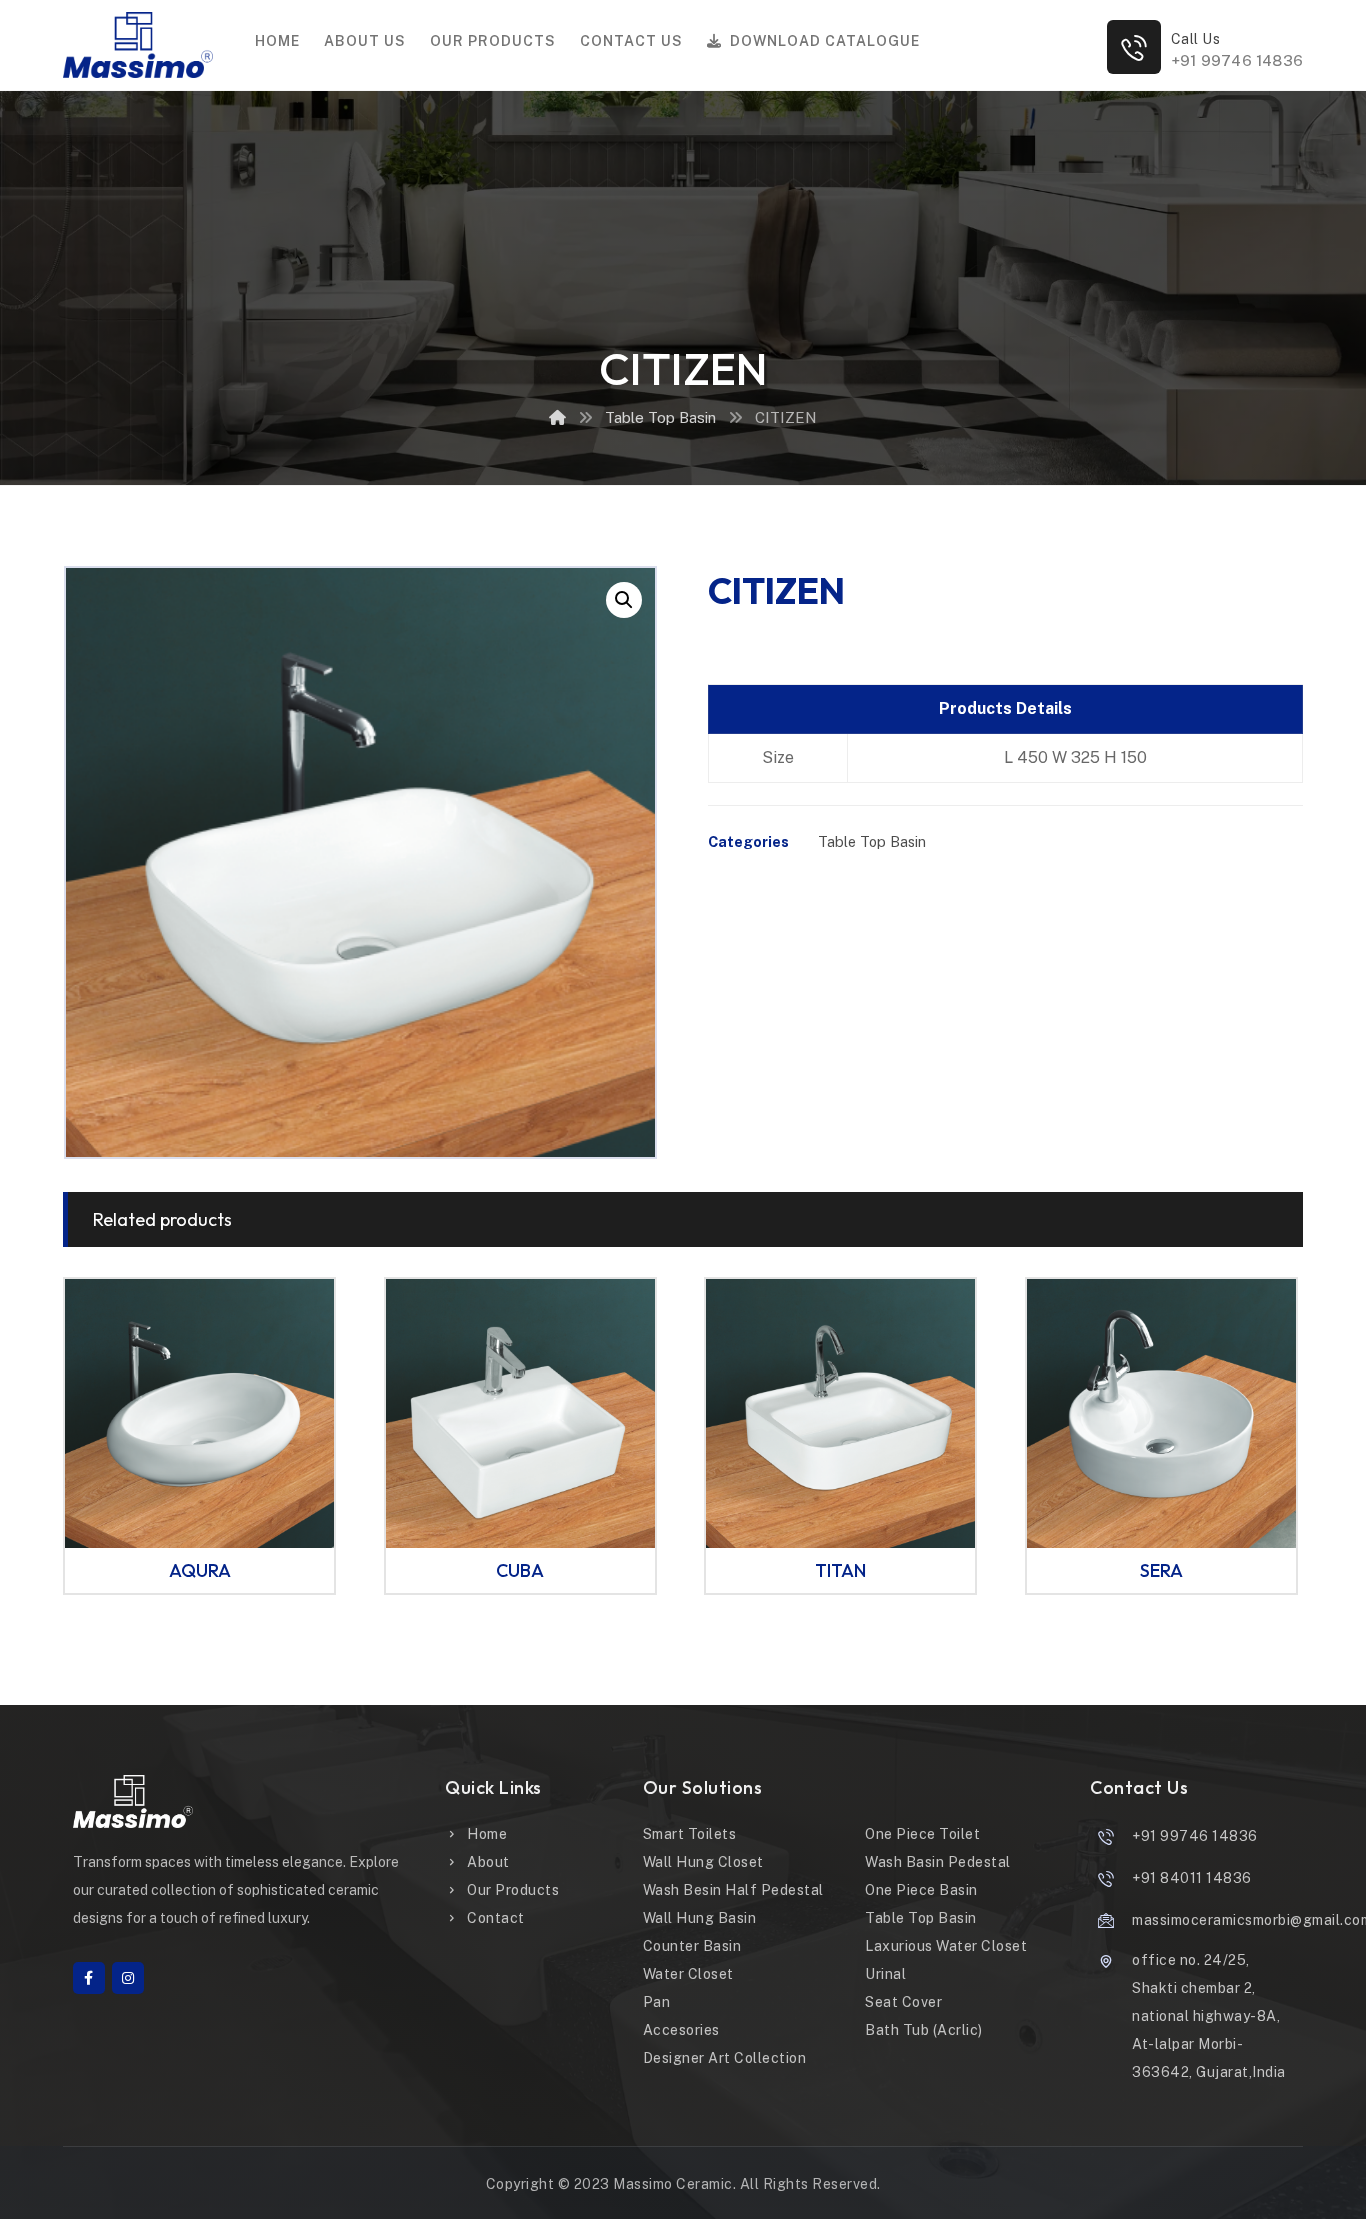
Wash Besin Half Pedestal (733, 1890)
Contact (496, 1918)
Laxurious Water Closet (946, 1946)
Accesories (681, 2030)
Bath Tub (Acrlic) (924, 2030)
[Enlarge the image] (624, 600)
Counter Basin (692, 1946)
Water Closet (688, 1974)
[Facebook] (89, 1978)
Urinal (885, 1974)
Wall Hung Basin (700, 1918)
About (488, 1862)
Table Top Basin (872, 841)
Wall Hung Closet (703, 1862)
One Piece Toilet (922, 1834)
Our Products (513, 1890)
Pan (657, 2002)
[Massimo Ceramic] (557, 417)
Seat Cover (903, 2002)
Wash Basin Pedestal (938, 1862)
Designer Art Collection (725, 2058)
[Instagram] (128, 1978)
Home (487, 1834)
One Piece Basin (921, 1890)
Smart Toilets (690, 1834)
